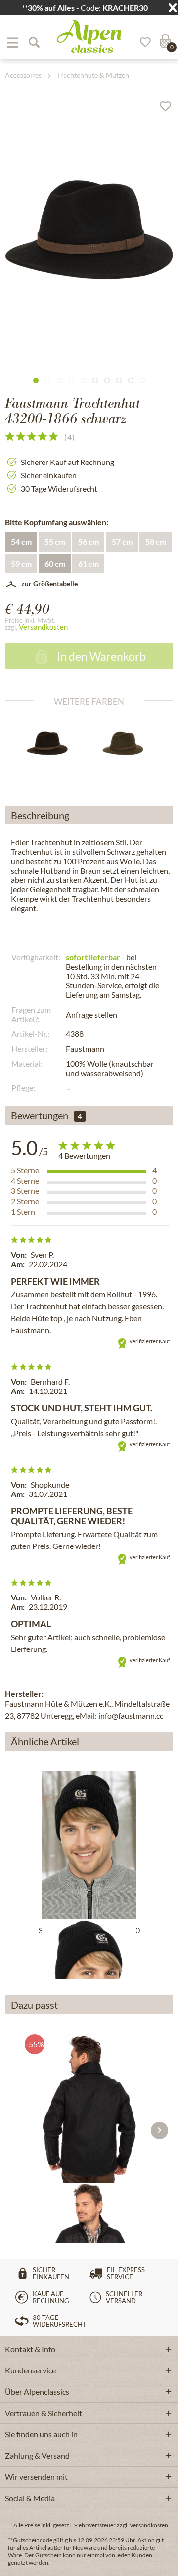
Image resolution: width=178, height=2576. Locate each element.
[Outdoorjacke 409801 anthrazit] (89, 2109)
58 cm (156, 541)
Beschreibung (40, 815)
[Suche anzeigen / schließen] (34, 42)
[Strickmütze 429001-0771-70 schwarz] (89, 1845)
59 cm (21, 563)
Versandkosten (43, 627)
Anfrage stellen (91, 1014)
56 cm (89, 541)
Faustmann (85, 1049)
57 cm (122, 541)
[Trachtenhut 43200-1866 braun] (51, 742)
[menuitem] (12, 42)
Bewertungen (40, 1115)
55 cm (55, 541)
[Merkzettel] (142, 42)
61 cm (89, 563)
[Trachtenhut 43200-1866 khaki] (127, 742)
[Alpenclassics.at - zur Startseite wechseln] (89, 37)
